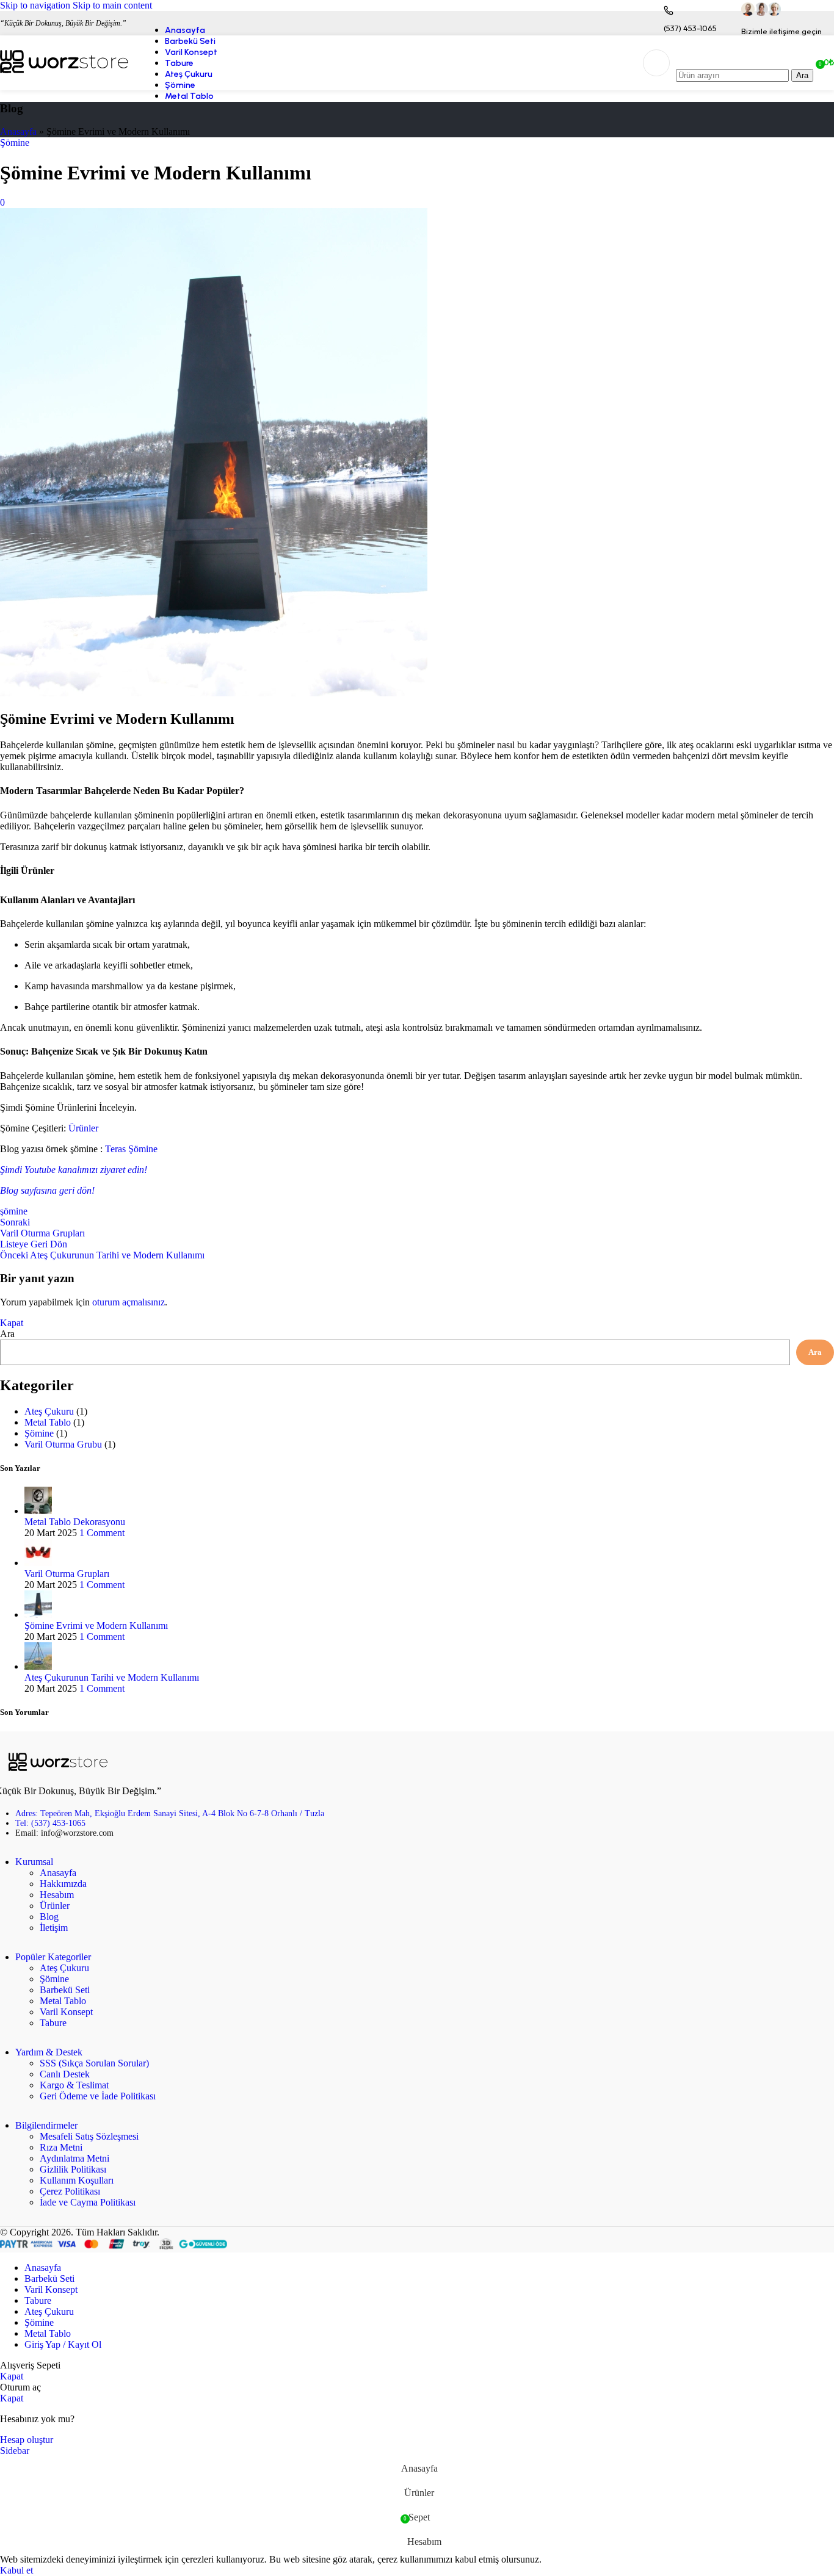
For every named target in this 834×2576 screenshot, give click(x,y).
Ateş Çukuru (49, 1411)
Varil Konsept (66, 2012)
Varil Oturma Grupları (67, 1574)
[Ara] (745, 57)
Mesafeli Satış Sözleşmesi (89, 2136)
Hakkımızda (63, 1884)
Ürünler (83, 1128)
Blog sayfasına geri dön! (47, 1190)
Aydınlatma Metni (74, 2158)
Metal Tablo (48, 1422)
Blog (49, 1917)
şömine (14, 1211)
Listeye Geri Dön (34, 1244)
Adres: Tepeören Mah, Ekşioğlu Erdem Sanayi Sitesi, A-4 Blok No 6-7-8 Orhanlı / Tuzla (170, 1813)
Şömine (15, 143)
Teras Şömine (131, 1149)
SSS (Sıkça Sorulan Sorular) (94, 2063)
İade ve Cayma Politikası (88, 2202)
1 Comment (102, 1533)
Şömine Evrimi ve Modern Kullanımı (96, 1625)
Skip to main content (112, 5)
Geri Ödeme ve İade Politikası (98, 2096)
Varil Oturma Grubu (63, 1444)
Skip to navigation (36, 5)
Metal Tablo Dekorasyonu (75, 1522)
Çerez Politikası (70, 2191)
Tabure (53, 2023)
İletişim (54, 1928)
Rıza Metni (61, 2147)
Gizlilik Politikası (73, 2169)
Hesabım (57, 1895)
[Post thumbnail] (38, 1511)
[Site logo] (64, 73)
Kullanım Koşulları (77, 2180)
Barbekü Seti (65, 1990)
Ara (7, 1334)
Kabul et (16, 2570)
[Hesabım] (656, 63)
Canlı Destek (65, 2074)
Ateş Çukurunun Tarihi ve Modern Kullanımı (112, 1677)
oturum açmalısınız (129, 1302)
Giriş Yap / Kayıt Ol (63, 2344)
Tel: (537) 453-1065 (50, 1823)
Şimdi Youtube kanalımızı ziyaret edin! (74, 1170)
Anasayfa (18, 132)
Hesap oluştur (27, 2440)
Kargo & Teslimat (74, 2085)
